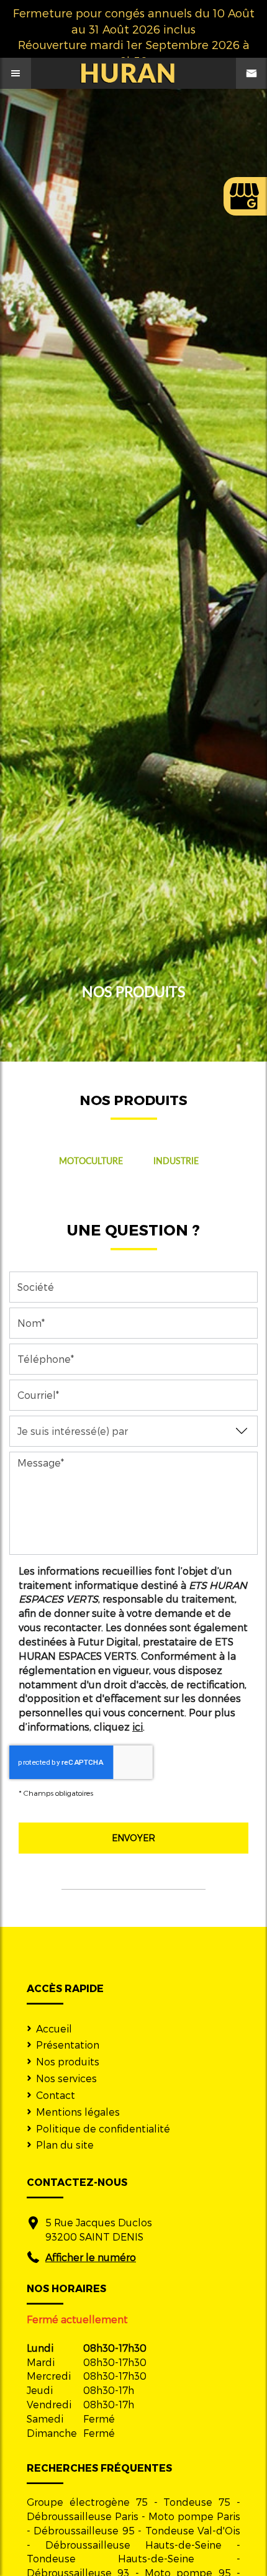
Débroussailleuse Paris (83, 2516)
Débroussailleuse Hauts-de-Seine (133, 2545)
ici (138, 1727)
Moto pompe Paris (194, 2516)
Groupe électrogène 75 (87, 2502)
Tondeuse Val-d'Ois (193, 2530)
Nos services (66, 2078)
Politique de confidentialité (103, 2128)
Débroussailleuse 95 (84, 2530)
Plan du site (65, 2145)
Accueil (54, 2028)
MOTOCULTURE (91, 1161)
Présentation (68, 2045)
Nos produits (68, 2061)
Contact (56, 2095)
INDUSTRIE (176, 1161)
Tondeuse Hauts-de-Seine (111, 2558)
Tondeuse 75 (197, 2502)
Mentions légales (78, 2112)
